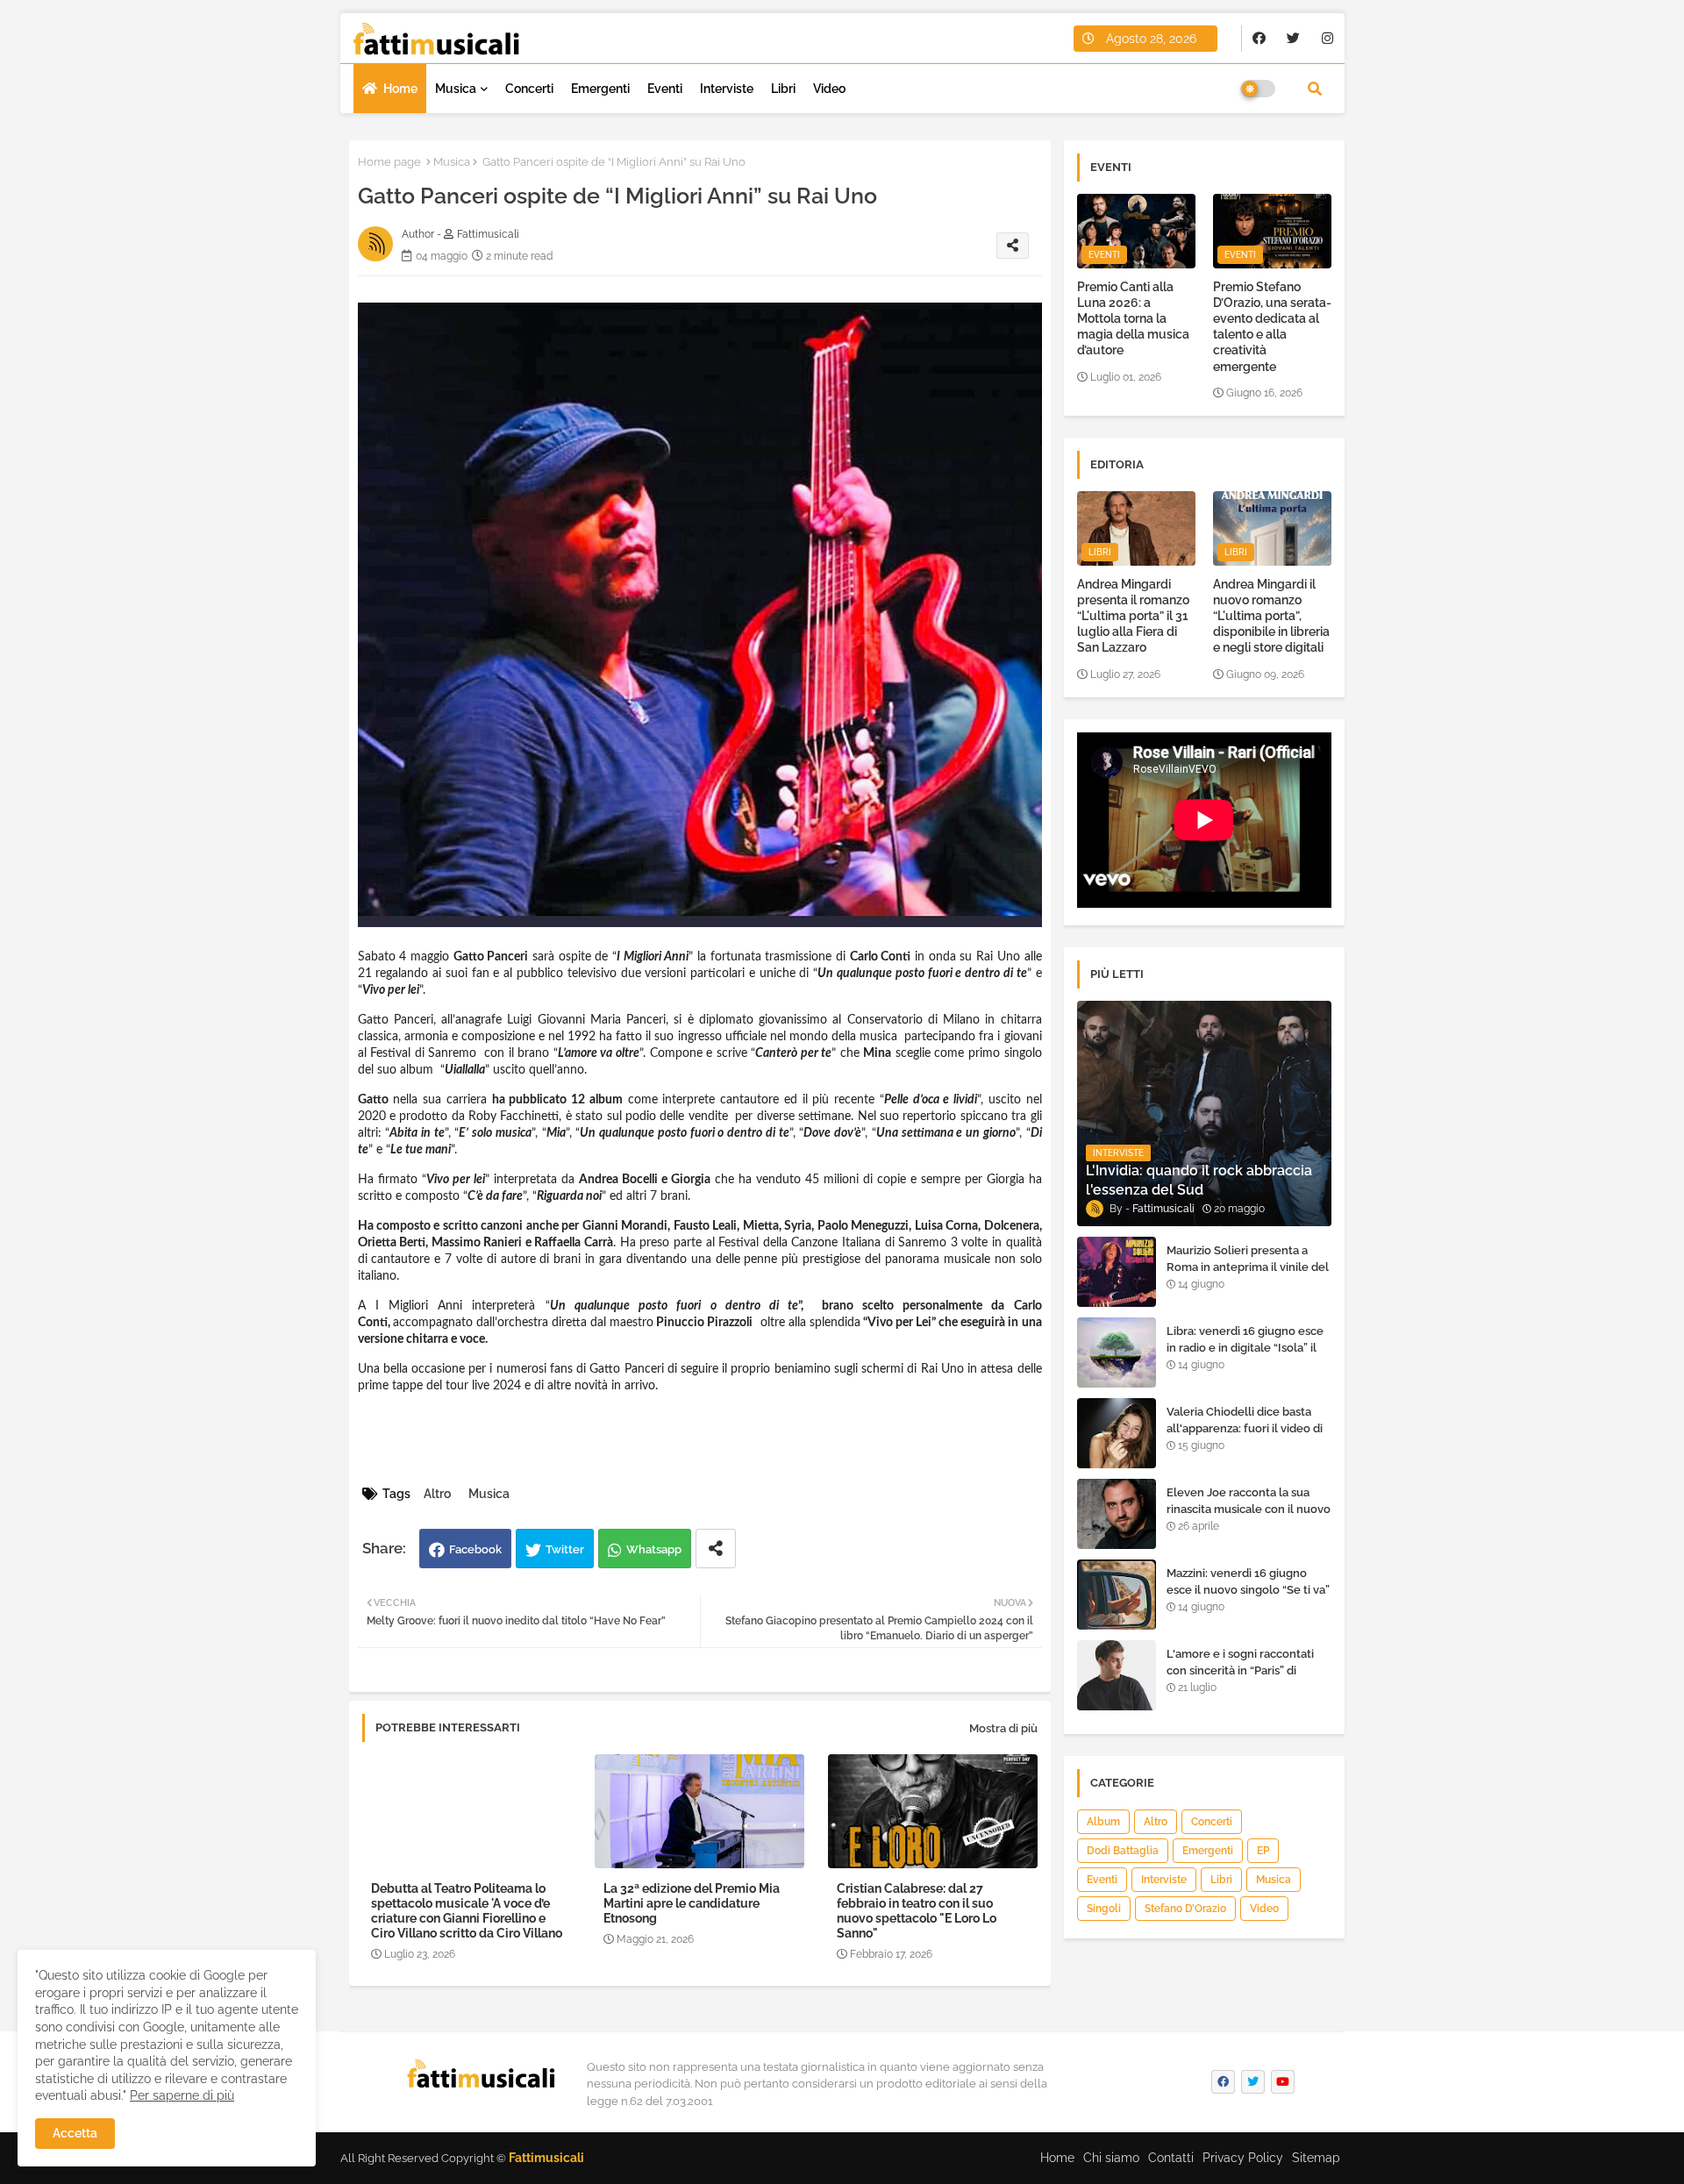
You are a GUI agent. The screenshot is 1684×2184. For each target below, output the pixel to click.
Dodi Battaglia (1123, 1851)
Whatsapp (654, 1549)
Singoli (1104, 1909)
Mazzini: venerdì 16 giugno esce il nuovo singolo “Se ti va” (1248, 1581)
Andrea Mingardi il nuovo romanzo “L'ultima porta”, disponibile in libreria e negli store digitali (1271, 616)
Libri (783, 89)
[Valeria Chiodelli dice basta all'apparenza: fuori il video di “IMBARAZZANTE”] (1117, 1433)
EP (1263, 1851)
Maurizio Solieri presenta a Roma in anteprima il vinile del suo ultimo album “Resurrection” (1248, 1274)
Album (1103, 1822)
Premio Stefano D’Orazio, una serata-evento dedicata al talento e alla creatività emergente (1272, 327)
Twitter (565, 1549)
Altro (437, 1494)
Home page (389, 162)
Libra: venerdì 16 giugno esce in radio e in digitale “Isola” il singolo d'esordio (1245, 1347)
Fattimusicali (546, 2158)
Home (400, 89)
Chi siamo (1111, 2158)
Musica (456, 89)
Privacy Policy (1243, 2158)
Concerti (529, 89)
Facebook (475, 1549)
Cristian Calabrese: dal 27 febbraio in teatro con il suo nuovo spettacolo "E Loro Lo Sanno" (917, 1911)
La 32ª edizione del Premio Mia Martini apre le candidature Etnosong (692, 1903)
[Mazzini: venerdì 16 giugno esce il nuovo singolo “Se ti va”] (1117, 1595)
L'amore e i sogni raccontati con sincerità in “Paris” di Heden (1240, 1670)
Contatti (1171, 2158)
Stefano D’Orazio (1185, 1909)
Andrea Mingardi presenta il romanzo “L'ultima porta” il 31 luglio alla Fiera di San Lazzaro (1133, 616)
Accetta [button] (75, 2133)
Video (829, 89)
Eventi (665, 89)
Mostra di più (1003, 1728)
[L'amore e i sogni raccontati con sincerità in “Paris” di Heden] (1117, 1675)
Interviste (727, 89)
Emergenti (600, 89)
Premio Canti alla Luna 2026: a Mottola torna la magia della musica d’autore (1133, 319)
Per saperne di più (182, 2095)
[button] (1315, 89)
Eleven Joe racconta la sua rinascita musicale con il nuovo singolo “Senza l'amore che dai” (1249, 1517)
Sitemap (1316, 2158)
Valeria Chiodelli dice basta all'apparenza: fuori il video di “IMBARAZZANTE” (1245, 1427)
